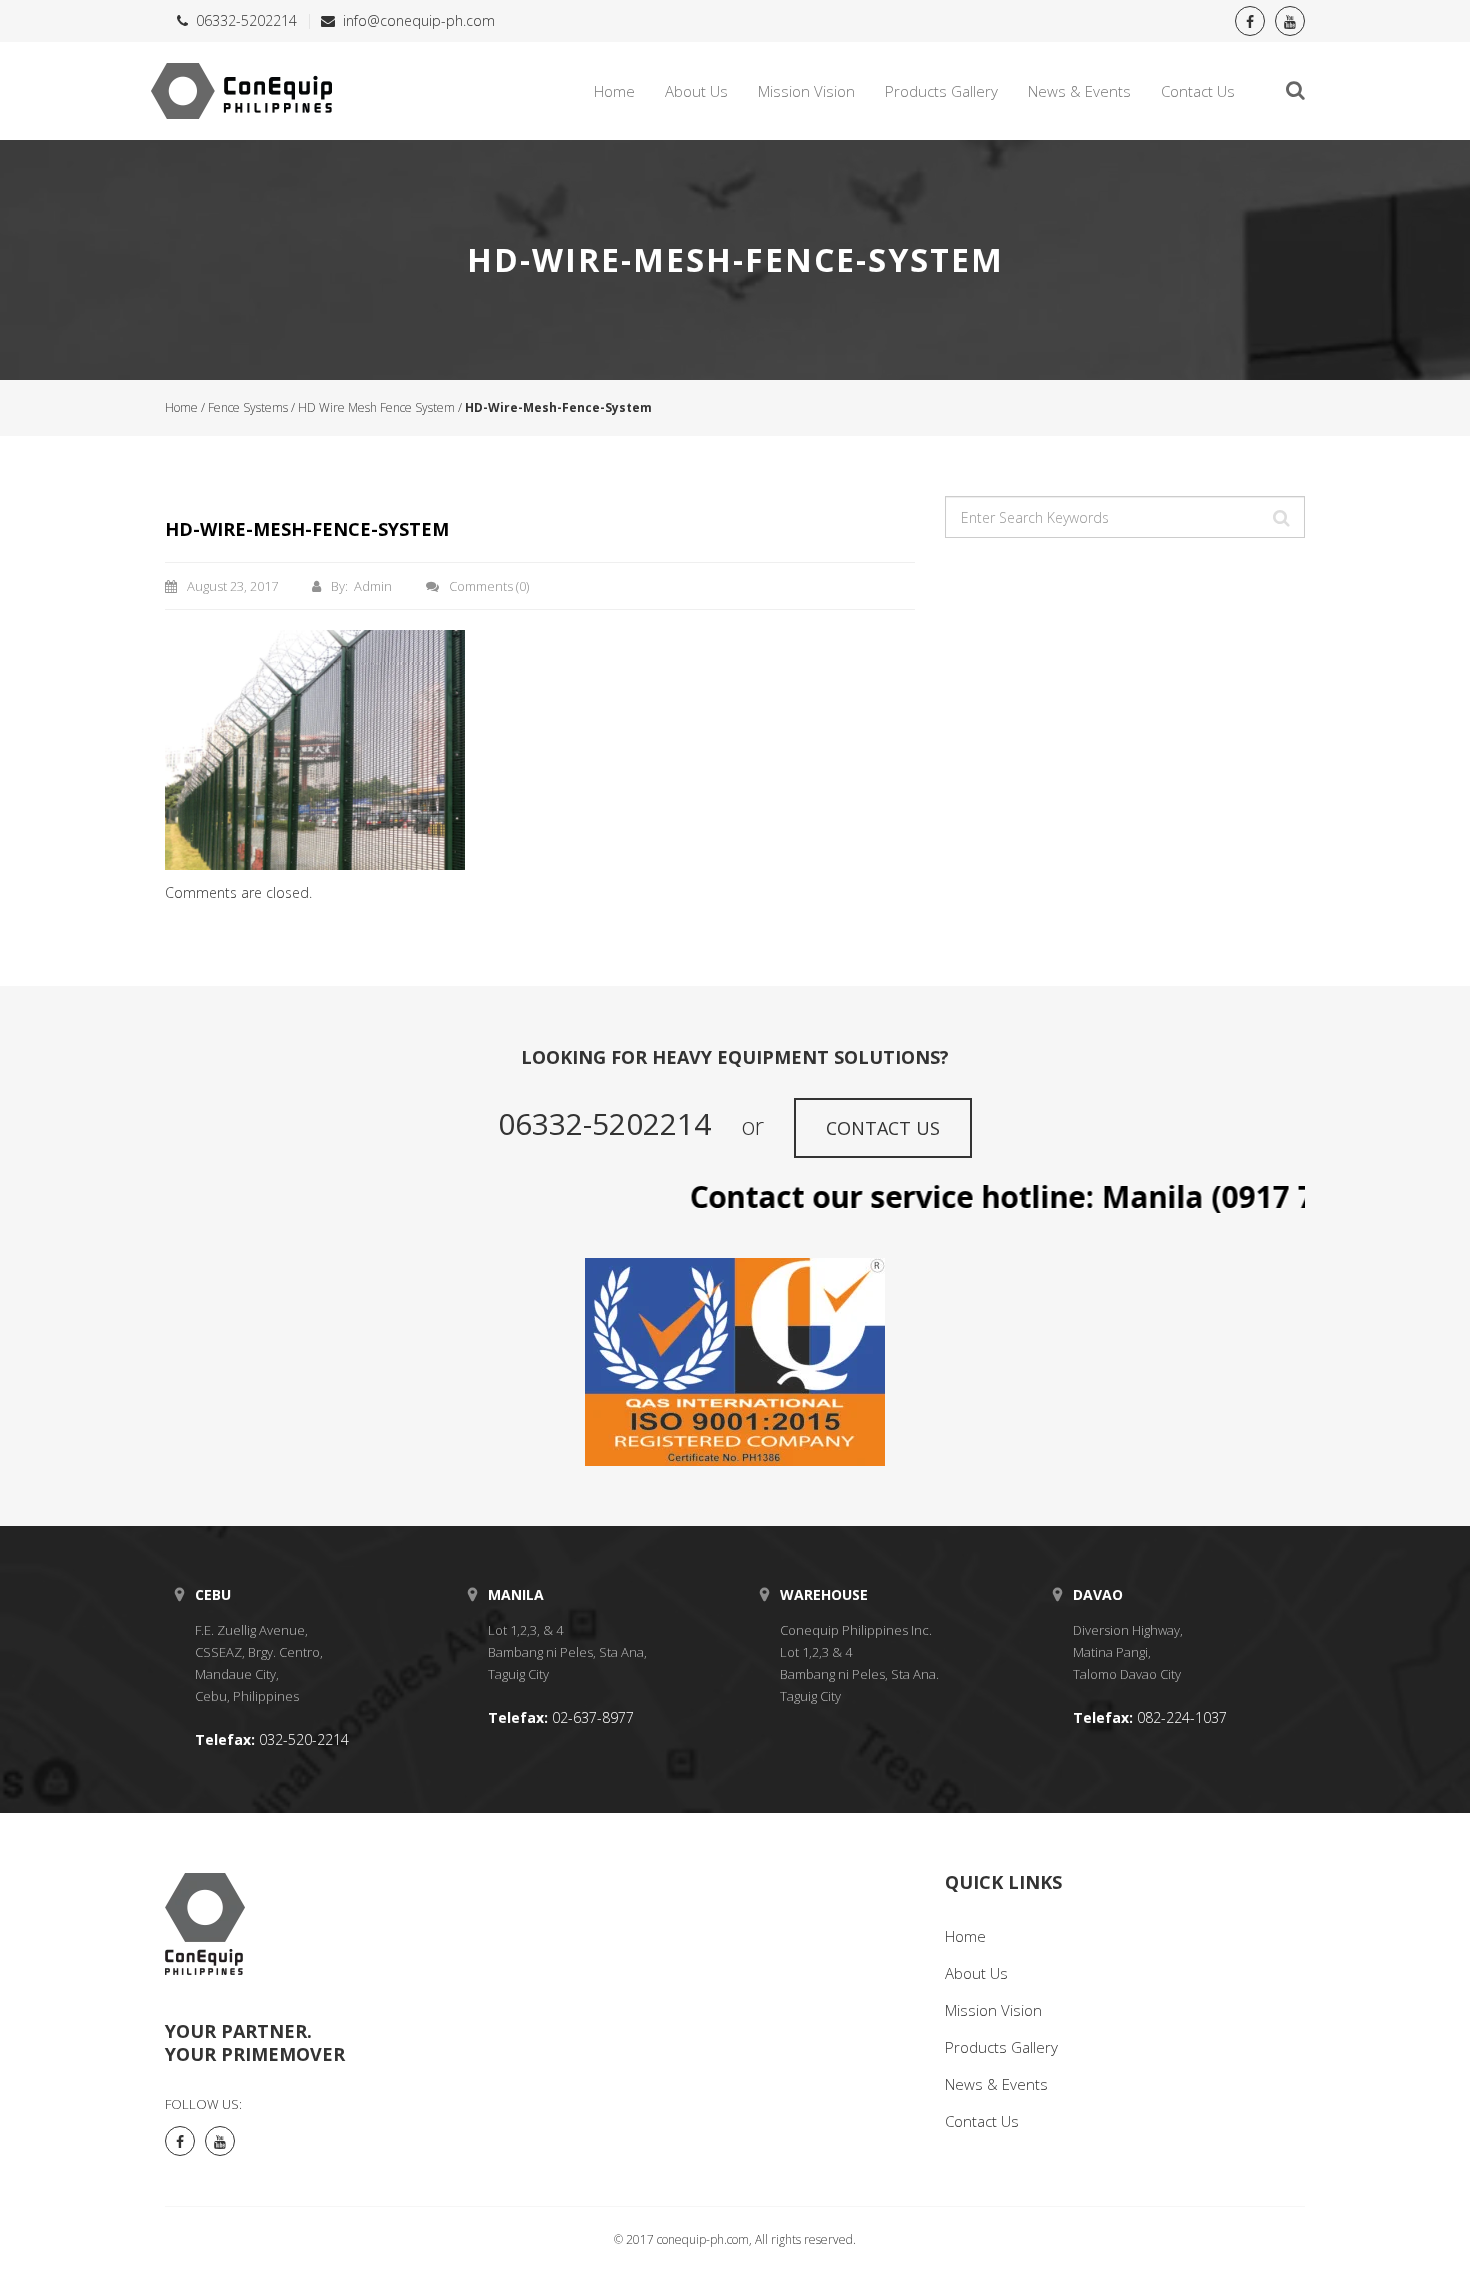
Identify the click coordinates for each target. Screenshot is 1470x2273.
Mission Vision (806, 91)
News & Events (1079, 91)
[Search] (1281, 519)
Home (614, 91)
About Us (696, 91)
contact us (883, 1128)
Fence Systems (248, 407)
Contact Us (1198, 91)
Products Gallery (941, 91)
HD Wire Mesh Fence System (376, 407)
